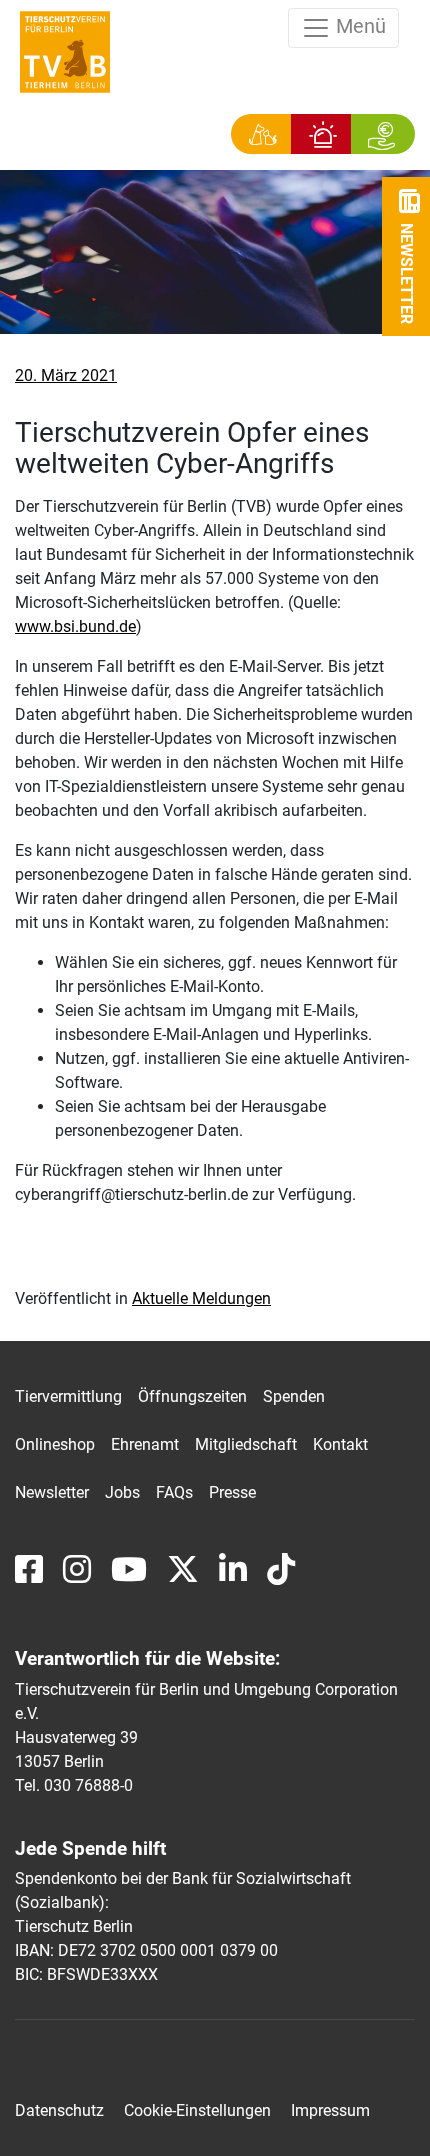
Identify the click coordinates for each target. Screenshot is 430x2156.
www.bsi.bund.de (75, 626)
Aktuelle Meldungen (201, 1298)
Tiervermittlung (68, 1396)
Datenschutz (59, 2111)
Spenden (294, 1396)
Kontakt (340, 1444)
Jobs (122, 1492)
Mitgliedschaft (246, 1444)
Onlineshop (55, 1444)
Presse (232, 1492)
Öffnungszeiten (192, 1396)
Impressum (330, 2111)
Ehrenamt (145, 1444)
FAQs (174, 1492)
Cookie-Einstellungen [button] (197, 2111)
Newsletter (52, 1492)
